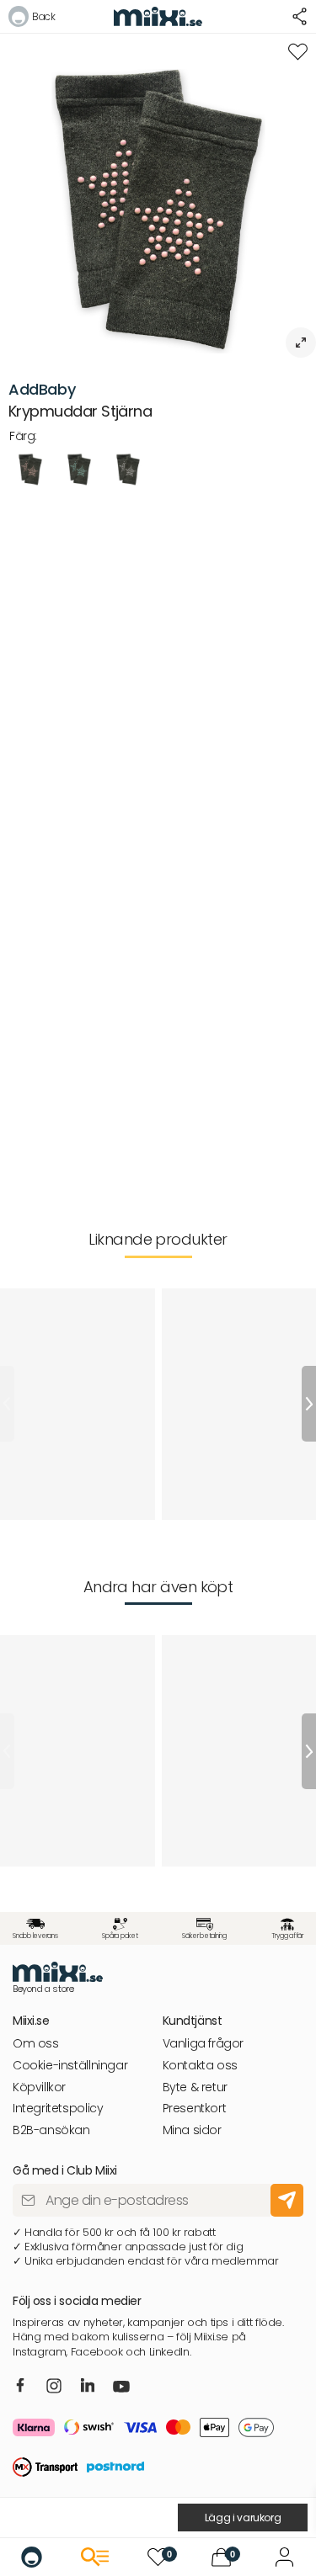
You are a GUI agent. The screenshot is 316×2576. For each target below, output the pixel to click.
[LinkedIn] (88, 2387)
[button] (32, 19)
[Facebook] (21, 2387)
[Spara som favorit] (298, 52)
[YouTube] (121, 2388)
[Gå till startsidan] (32, 2557)
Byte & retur (195, 2087)
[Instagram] (54, 2387)
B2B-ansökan (51, 2130)
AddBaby (42, 389)
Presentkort (195, 2109)
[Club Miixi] (284, 2557)
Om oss (36, 2044)
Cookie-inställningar (70, 2066)
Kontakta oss (200, 2066)
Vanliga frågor (204, 2044)
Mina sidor (192, 2130)
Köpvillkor (39, 2087)
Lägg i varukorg (243, 2518)
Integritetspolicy (58, 2109)
